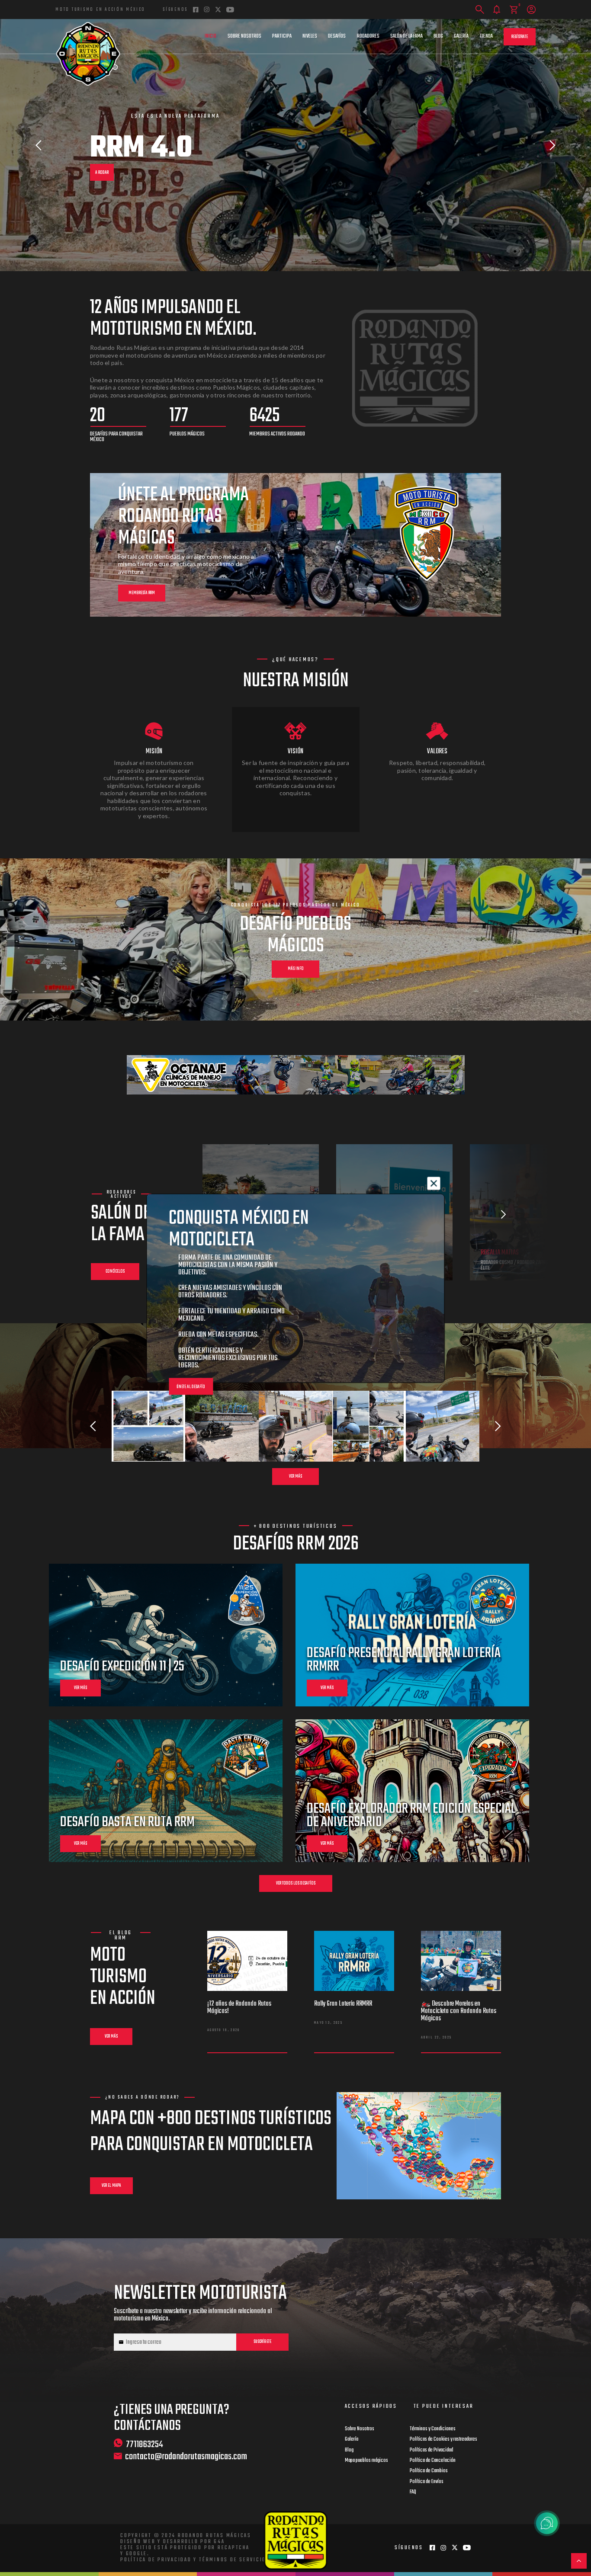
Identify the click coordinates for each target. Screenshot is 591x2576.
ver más (80, 1688)
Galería (461, 36)
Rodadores (368, 36)
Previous (39, 145)
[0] (514, 10)
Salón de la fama (406, 36)
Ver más (295, 1477)
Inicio (210, 36)
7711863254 (145, 2444)
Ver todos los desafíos (296, 1883)
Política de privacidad (156, 2560)
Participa (282, 36)
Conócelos (115, 1272)
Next (552, 145)
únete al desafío (191, 1387)
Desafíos (337, 36)
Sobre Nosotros (244, 36)
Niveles (310, 36)
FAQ (413, 2492)
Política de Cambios (429, 2471)
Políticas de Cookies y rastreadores (443, 2439)
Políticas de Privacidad (431, 2450)
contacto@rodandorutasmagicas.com (186, 2457)
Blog (438, 36)
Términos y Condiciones (433, 2429)
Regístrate (520, 37)
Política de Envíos (427, 2482)
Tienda (486, 36)
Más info (296, 969)
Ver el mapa (111, 2186)
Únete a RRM (105, 168)
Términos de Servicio (233, 2560)
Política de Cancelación (433, 2461)
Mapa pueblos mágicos (366, 2461)
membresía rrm (142, 593)
